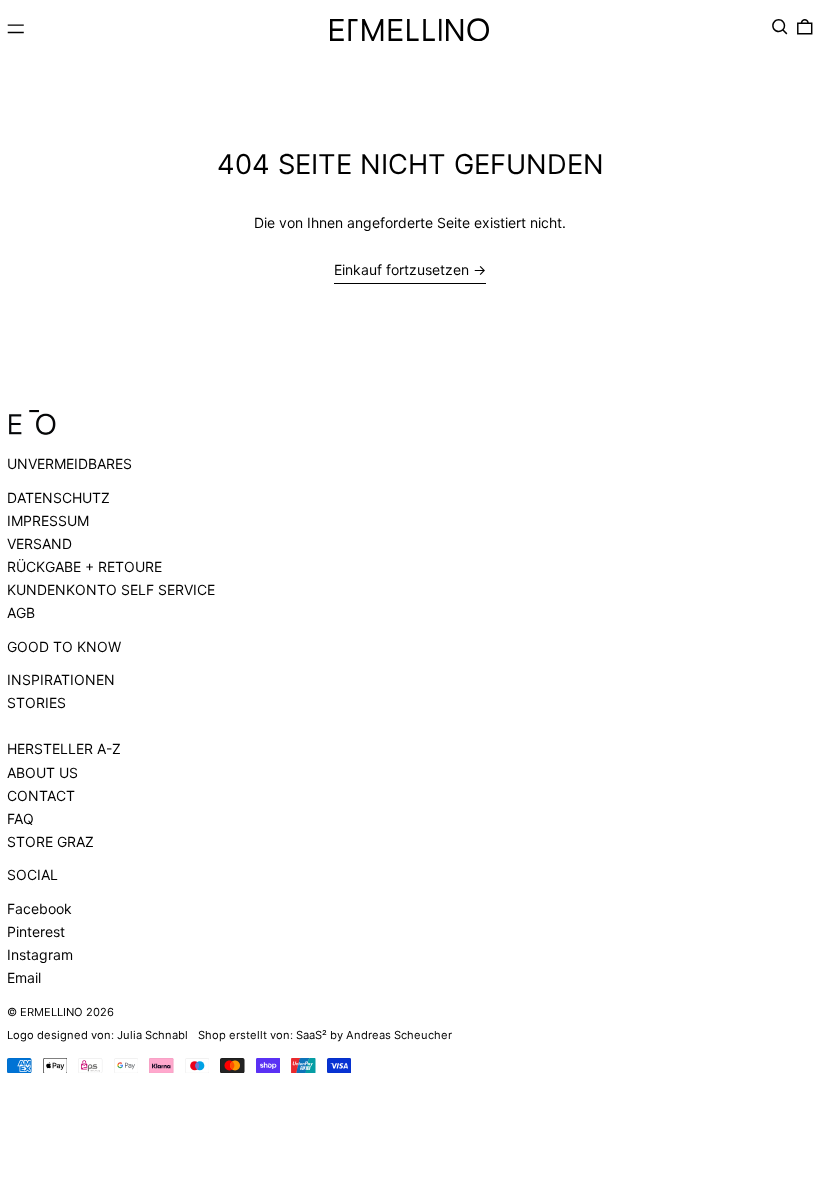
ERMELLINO (51, 1012)
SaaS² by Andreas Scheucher (374, 1035)
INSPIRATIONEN (61, 679)
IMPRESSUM (48, 520)
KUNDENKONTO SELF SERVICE (111, 589)
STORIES (36, 702)
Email (24, 977)
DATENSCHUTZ (58, 497)
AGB (21, 612)
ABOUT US (42, 772)
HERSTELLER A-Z (64, 748)
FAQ (20, 818)
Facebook (39, 908)
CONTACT (41, 795)
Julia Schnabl (152, 1035)
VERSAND (39, 543)
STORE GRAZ (50, 841)
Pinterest (36, 931)
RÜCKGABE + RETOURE (84, 566)
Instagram (40, 954)
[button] (780, 27)
